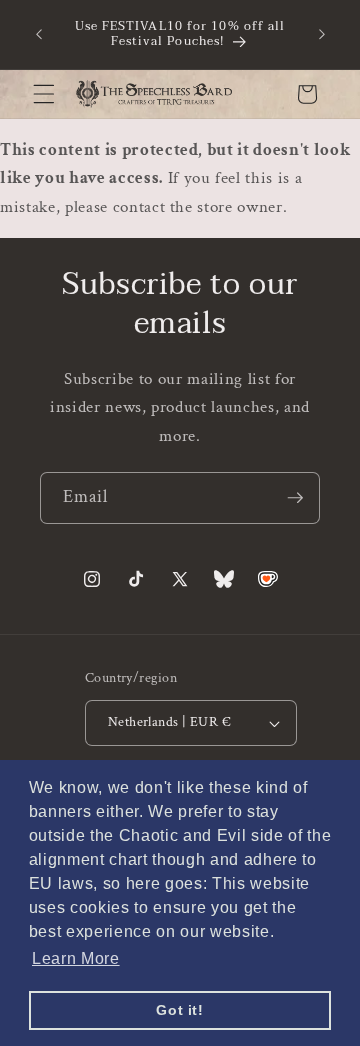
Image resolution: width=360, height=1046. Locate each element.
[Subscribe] (295, 498)
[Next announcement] (322, 34)
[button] (44, 94)
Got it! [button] (180, 1010)
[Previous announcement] (39, 34)
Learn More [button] (76, 958)
